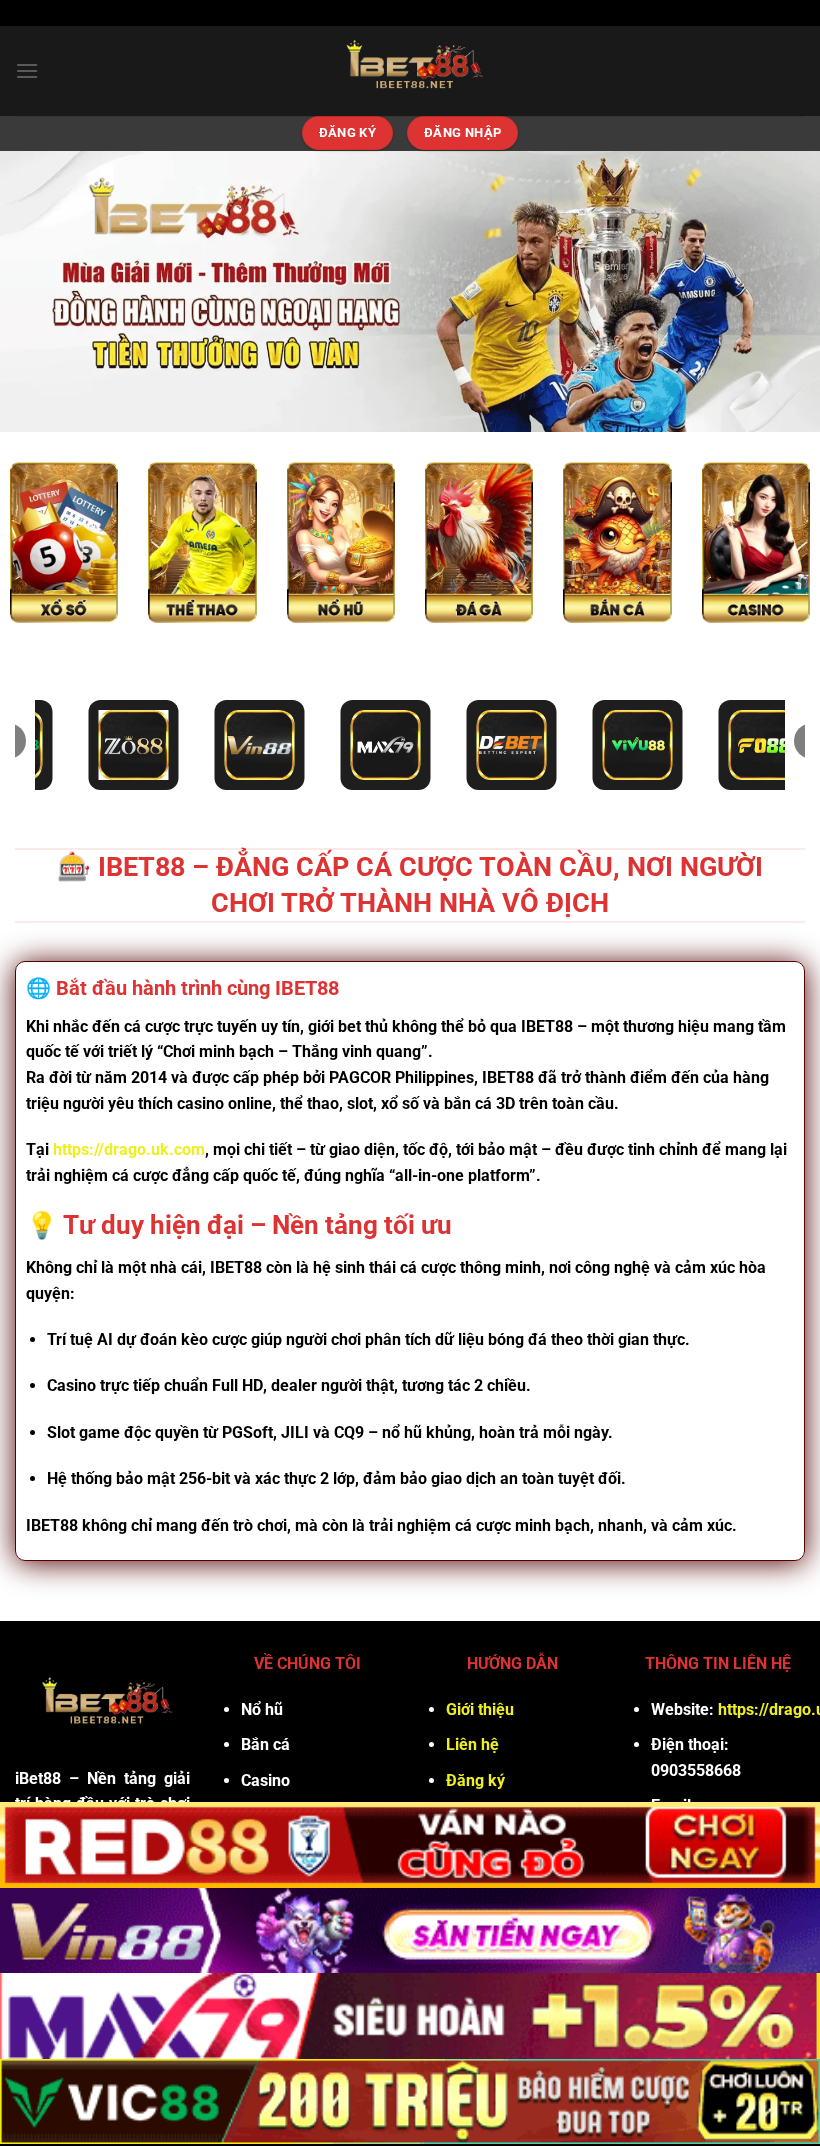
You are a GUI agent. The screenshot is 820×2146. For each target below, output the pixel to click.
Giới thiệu (480, 1709)
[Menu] (27, 70)
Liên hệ (472, 1744)
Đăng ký (475, 1780)
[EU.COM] (410, 71)
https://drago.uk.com (129, 1149)
